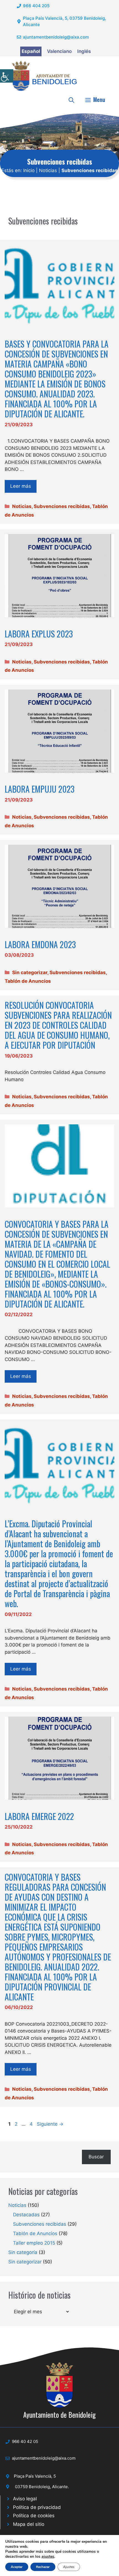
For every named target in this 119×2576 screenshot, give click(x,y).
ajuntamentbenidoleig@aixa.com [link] (56, 37)
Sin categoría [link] (23, 2252)
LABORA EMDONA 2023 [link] (40, 944)
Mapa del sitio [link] (29, 2524)
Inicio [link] (29, 170)
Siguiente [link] (50, 2124)
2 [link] (17, 2124)
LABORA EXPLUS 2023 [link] (39, 634)
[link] (7, 76)
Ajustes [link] (69, 2567)
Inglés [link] (84, 51)
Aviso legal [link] (25, 2499)
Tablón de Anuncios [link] (28, 981)
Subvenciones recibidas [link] (62, 506)
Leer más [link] (21, 486)
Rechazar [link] (43, 2567)
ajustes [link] (48, 2557)
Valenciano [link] (59, 51)
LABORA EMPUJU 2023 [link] (40, 789)
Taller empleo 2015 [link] (34, 2243)
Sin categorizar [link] (30, 972)
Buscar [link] (96, 2157)
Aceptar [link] (17, 2567)
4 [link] (32, 2124)
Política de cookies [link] (34, 2516)
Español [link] (31, 51)
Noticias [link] (48, 170)
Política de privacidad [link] (37, 2507)
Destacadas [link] (26, 2215)
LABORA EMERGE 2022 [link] (39, 1816)
